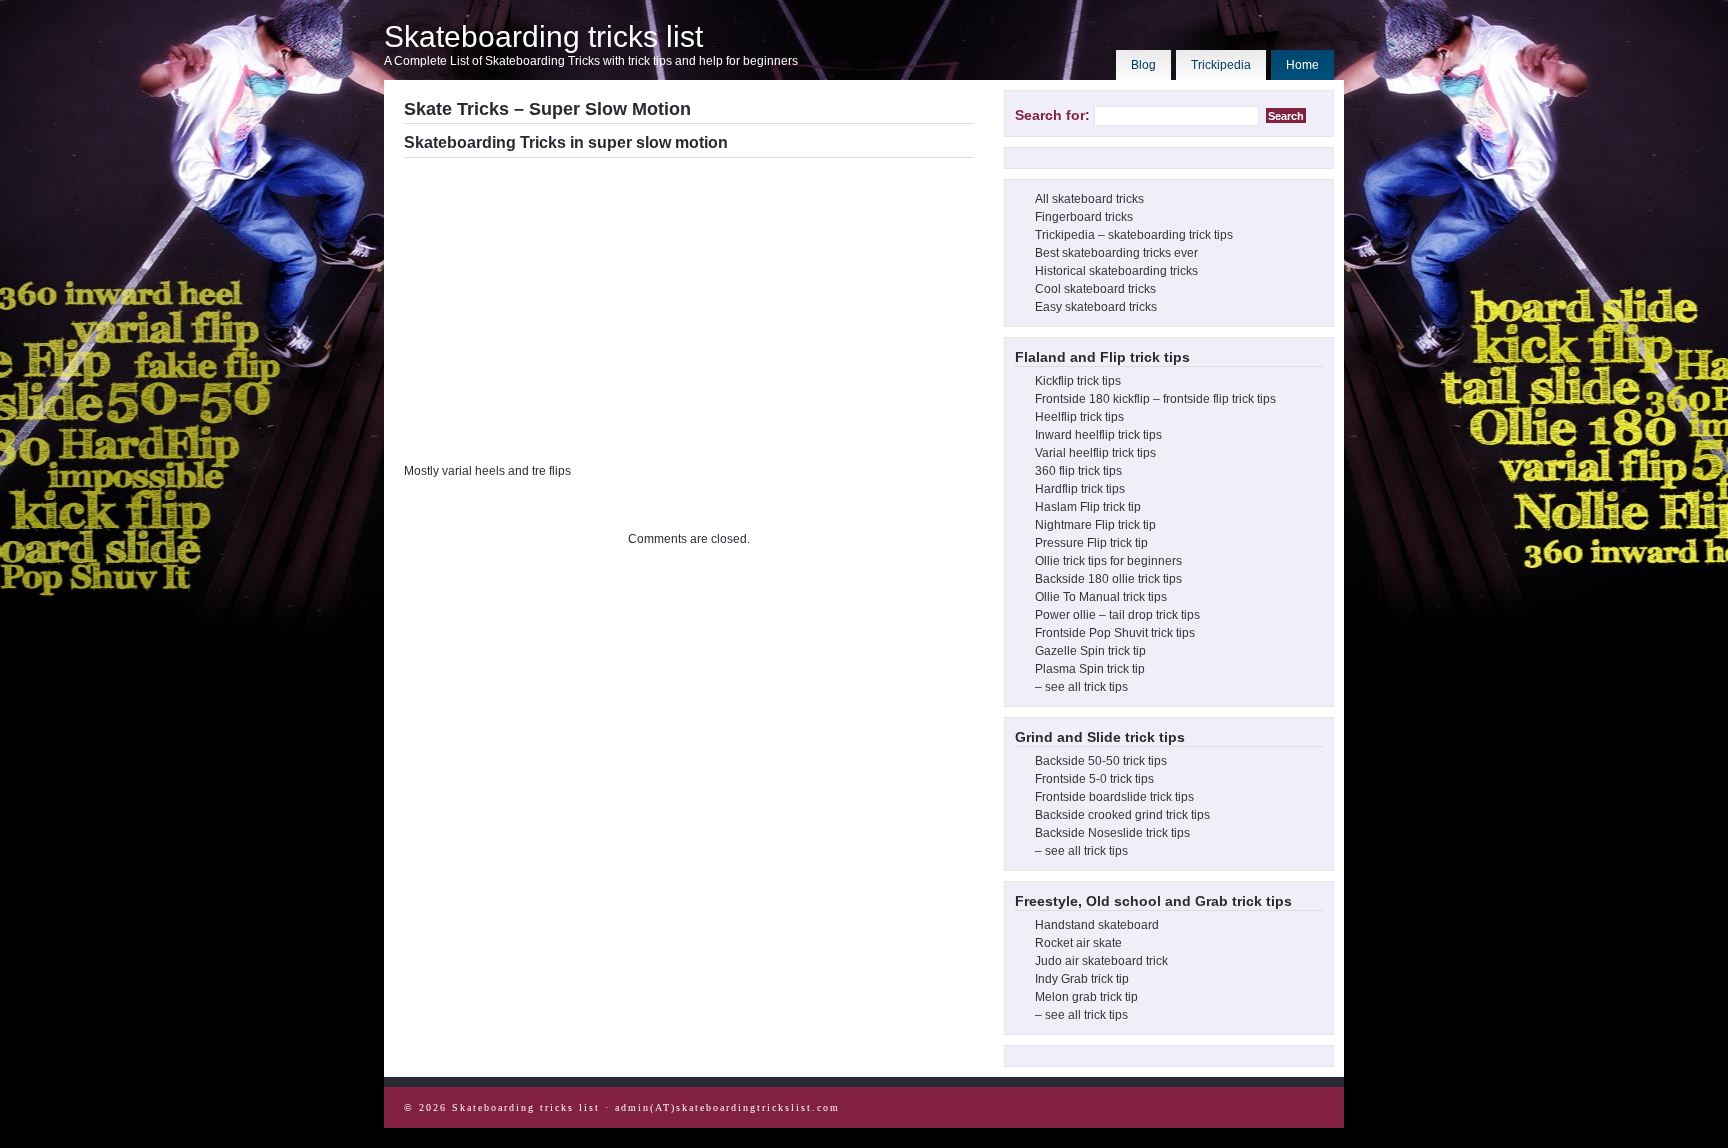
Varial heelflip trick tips (1095, 453)
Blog (1143, 65)
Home (1302, 65)
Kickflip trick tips (1078, 381)
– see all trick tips (1081, 687)
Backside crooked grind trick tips (1122, 815)
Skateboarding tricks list (543, 36)
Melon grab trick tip (1086, 997)
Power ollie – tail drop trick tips (1117, 615)
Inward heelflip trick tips (1098, 435)
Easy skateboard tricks (1096, 307)
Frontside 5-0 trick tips (1094, 779)
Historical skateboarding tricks (1116, 271)
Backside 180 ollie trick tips (1108, 579)
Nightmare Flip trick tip (1095, 525)
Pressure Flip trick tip (1091, 543)
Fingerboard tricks (1084, 217)
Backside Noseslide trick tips (1112, 833)
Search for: (1052, 115)
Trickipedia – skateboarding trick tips (1134, 235)
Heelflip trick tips (1079, 417)
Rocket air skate (1078, 943)
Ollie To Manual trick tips (1101, 597)
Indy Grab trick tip (1082, 979)
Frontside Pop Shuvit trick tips (1115, 633)
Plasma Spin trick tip (1090, 669)
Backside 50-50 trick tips (1101, 761)
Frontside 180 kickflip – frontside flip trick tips (1155, 399)
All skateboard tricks (1089, 199)
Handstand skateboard (1097, 925)
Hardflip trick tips (1080, 489)
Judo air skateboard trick (1101, 961)
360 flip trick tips (1078, 471)
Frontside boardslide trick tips (1114, 797)
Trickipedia (1221, 65)
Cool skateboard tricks (1095, 289)
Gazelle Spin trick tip (1090, 651)
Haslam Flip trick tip (1088, 507)
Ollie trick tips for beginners (1108, 561)
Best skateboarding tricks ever (1116, 253)
